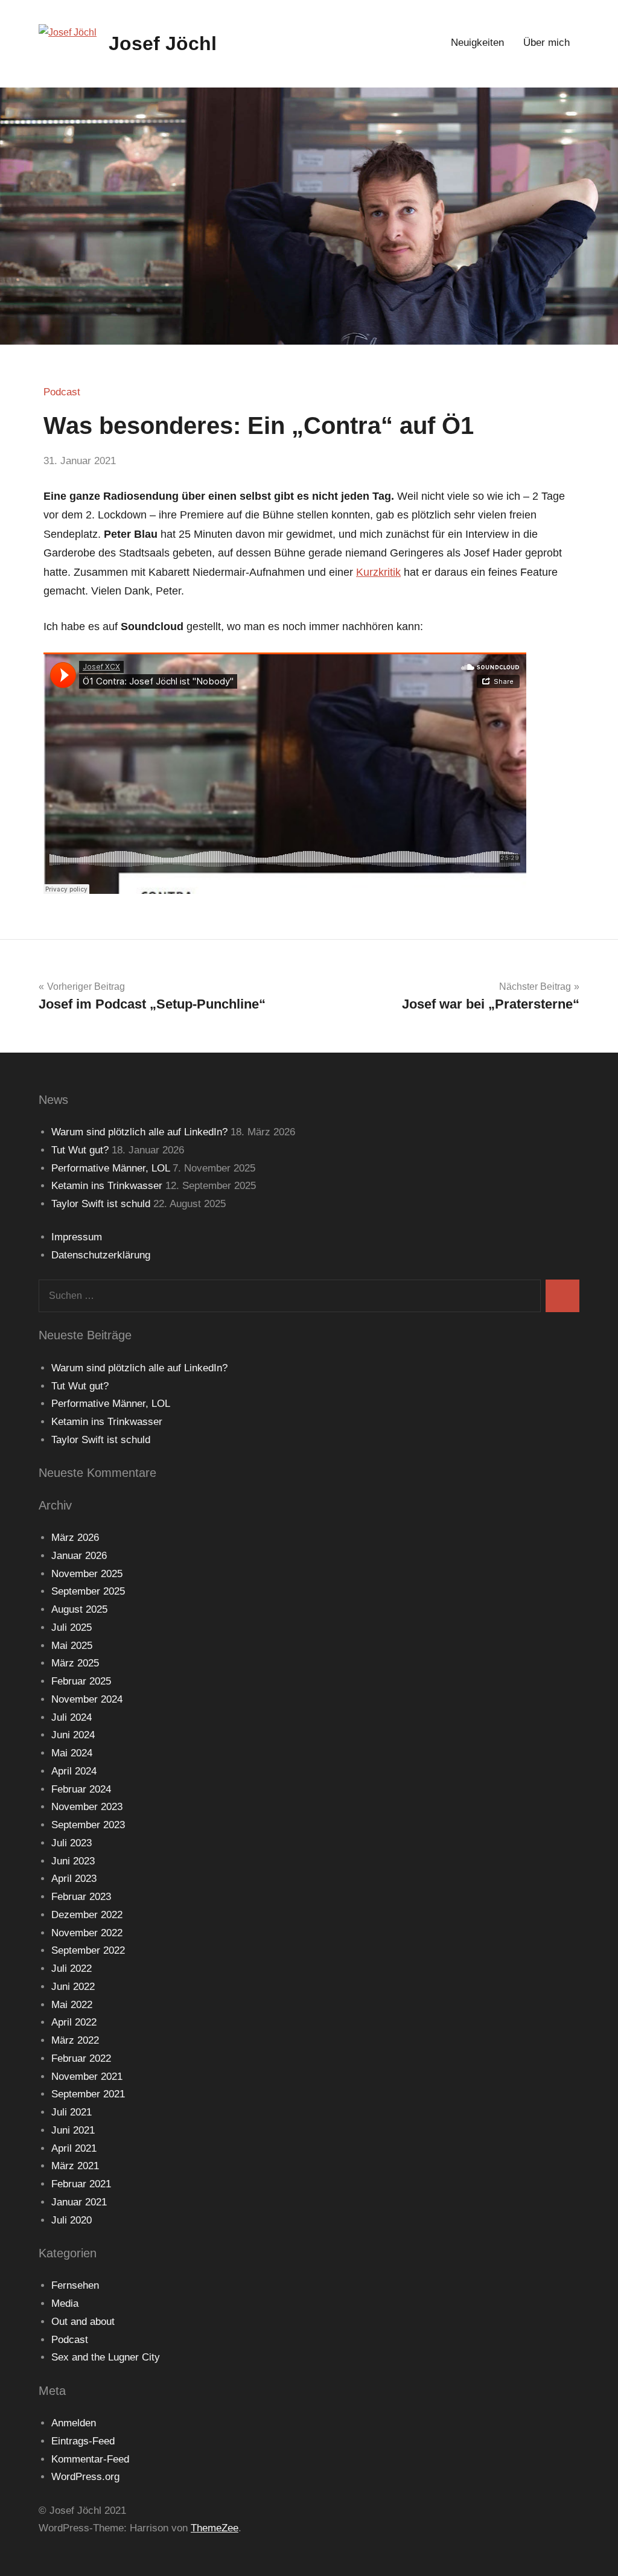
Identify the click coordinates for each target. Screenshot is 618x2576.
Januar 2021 (79, 2202)
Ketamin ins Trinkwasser (107, 1186)
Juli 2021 (72, 2112)
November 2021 (87, 2077)
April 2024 (74, 1771)
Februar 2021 (81, 2184)
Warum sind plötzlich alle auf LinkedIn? (139, 1132)
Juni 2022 (73, 1987)
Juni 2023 (73, 1861)
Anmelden (74, 2423)
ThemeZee (215, 2528)
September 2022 (88, 1950)
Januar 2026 (79, 1556)
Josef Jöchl (163, 43)
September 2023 (88, 1825)
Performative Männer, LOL (110, 1168)
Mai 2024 (72, 1753)
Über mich (546, 43)
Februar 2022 (81, 2058)
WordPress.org (85, 2477)
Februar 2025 (81, 1681)
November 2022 (87, 1933)
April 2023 (74, 1879)
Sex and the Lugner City (106, 2357)
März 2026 (75, 1538)
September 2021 (88, 2094)
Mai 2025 (72, 1646)
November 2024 (87, 1699)
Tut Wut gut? (80, 1150)
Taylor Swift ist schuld (101, 1204)
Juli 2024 (72, 1717)
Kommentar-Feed (90, 2459)
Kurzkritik (378, 572)
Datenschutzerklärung (101, 1255)
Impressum (77, 1237)
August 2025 (79, 1609)
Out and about (83, 2322)
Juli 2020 (72, 2220)
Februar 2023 (81, 1897)
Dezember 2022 (87, 1915)
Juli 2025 (72, 1628)
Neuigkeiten (477, 43)
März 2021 (75, 2166)
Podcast (62, 392)
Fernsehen (75, 2285)
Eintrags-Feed (83, 2441)
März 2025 (75, 1663)
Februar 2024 (81, 1789)
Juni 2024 (73, 1735)
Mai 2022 (72, 2005)
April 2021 (74, 2148)
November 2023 (87, 1807)
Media (65, 2303)
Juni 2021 (73, 2130)
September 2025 (88, 1591)
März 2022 (75, 2040)
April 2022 (74, 2022)
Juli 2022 (72, 1969)
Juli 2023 (72, 1843)
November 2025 (87, 1574)
